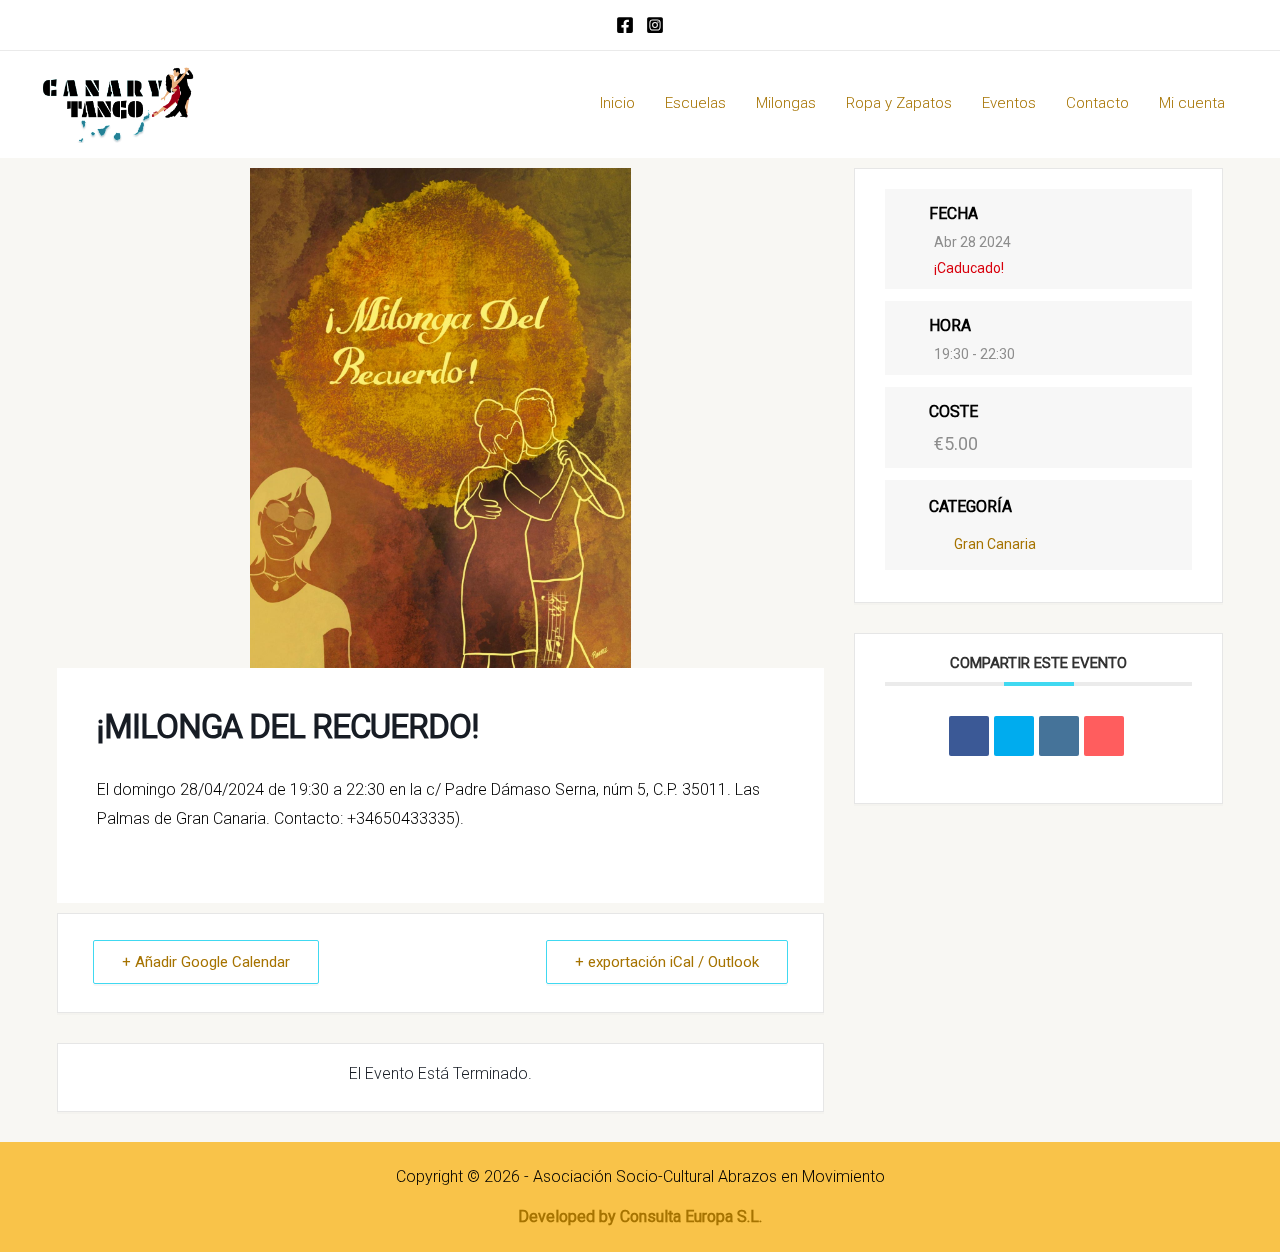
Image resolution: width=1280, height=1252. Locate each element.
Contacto (1097, 103)
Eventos (1009, 103)
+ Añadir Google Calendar (206, 962)
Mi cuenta (1192, 103)
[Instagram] (655, 25)
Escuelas (695, 103)
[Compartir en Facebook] (969, 735)
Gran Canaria (995, 543)
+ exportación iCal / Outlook (667, 962)
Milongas (786, 103)
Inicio (617, 103)
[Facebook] (625, 25)
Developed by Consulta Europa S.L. (640, 1216)
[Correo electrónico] (1104, 735)
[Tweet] (1014, 735)
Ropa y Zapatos (899, 103)
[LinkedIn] (1059, 735)
